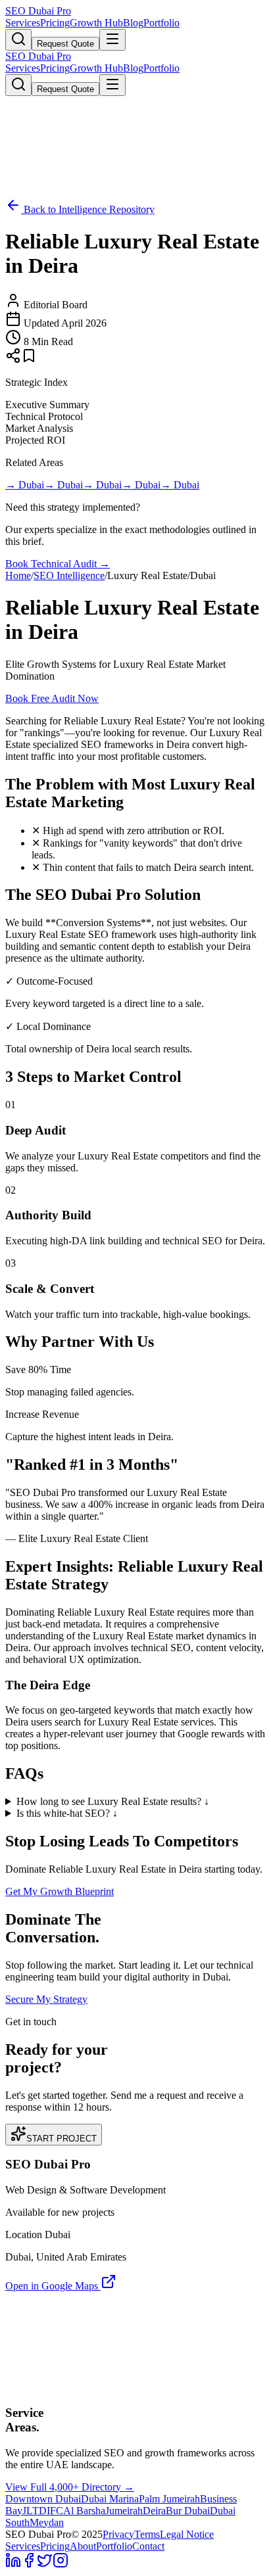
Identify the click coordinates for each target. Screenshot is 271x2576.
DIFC (51, 2511)
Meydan (47, 2522)
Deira (154, 2511)
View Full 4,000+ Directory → (70, 2487)
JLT (31, 2511)
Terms (147, 2534)
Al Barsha (84, 2511)
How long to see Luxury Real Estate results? (113, 1801)
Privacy (118, 2534)
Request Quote (65, 44)
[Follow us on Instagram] (61, 2564)
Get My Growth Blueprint (60, 1891)
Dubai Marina (110, 2499)
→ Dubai (25, 485)
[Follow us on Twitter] (45, 2564)
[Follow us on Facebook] (29, 2564)
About (83, 2546)
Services (23, 23)
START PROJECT (62, 2139)
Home (18, 575)
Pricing (55, 23)
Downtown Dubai (43, 2499)
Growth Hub (96, 23)
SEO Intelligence (69, 575)
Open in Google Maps (53, 2286)
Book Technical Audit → (58, 564)
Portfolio (161, 23)
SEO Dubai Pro (38, 11)
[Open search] (18, 40)
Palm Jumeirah (169, 2499)
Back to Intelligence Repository (88, 209)
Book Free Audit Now (52, 698)
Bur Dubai (188, 2511)
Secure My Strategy (46, 1999)
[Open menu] (112, 40)
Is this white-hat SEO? (67, 1813)
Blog (133, 23)
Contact (148, 2546)
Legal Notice (187, 2534)
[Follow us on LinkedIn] (13, 2564)
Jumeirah (124, 2511)
